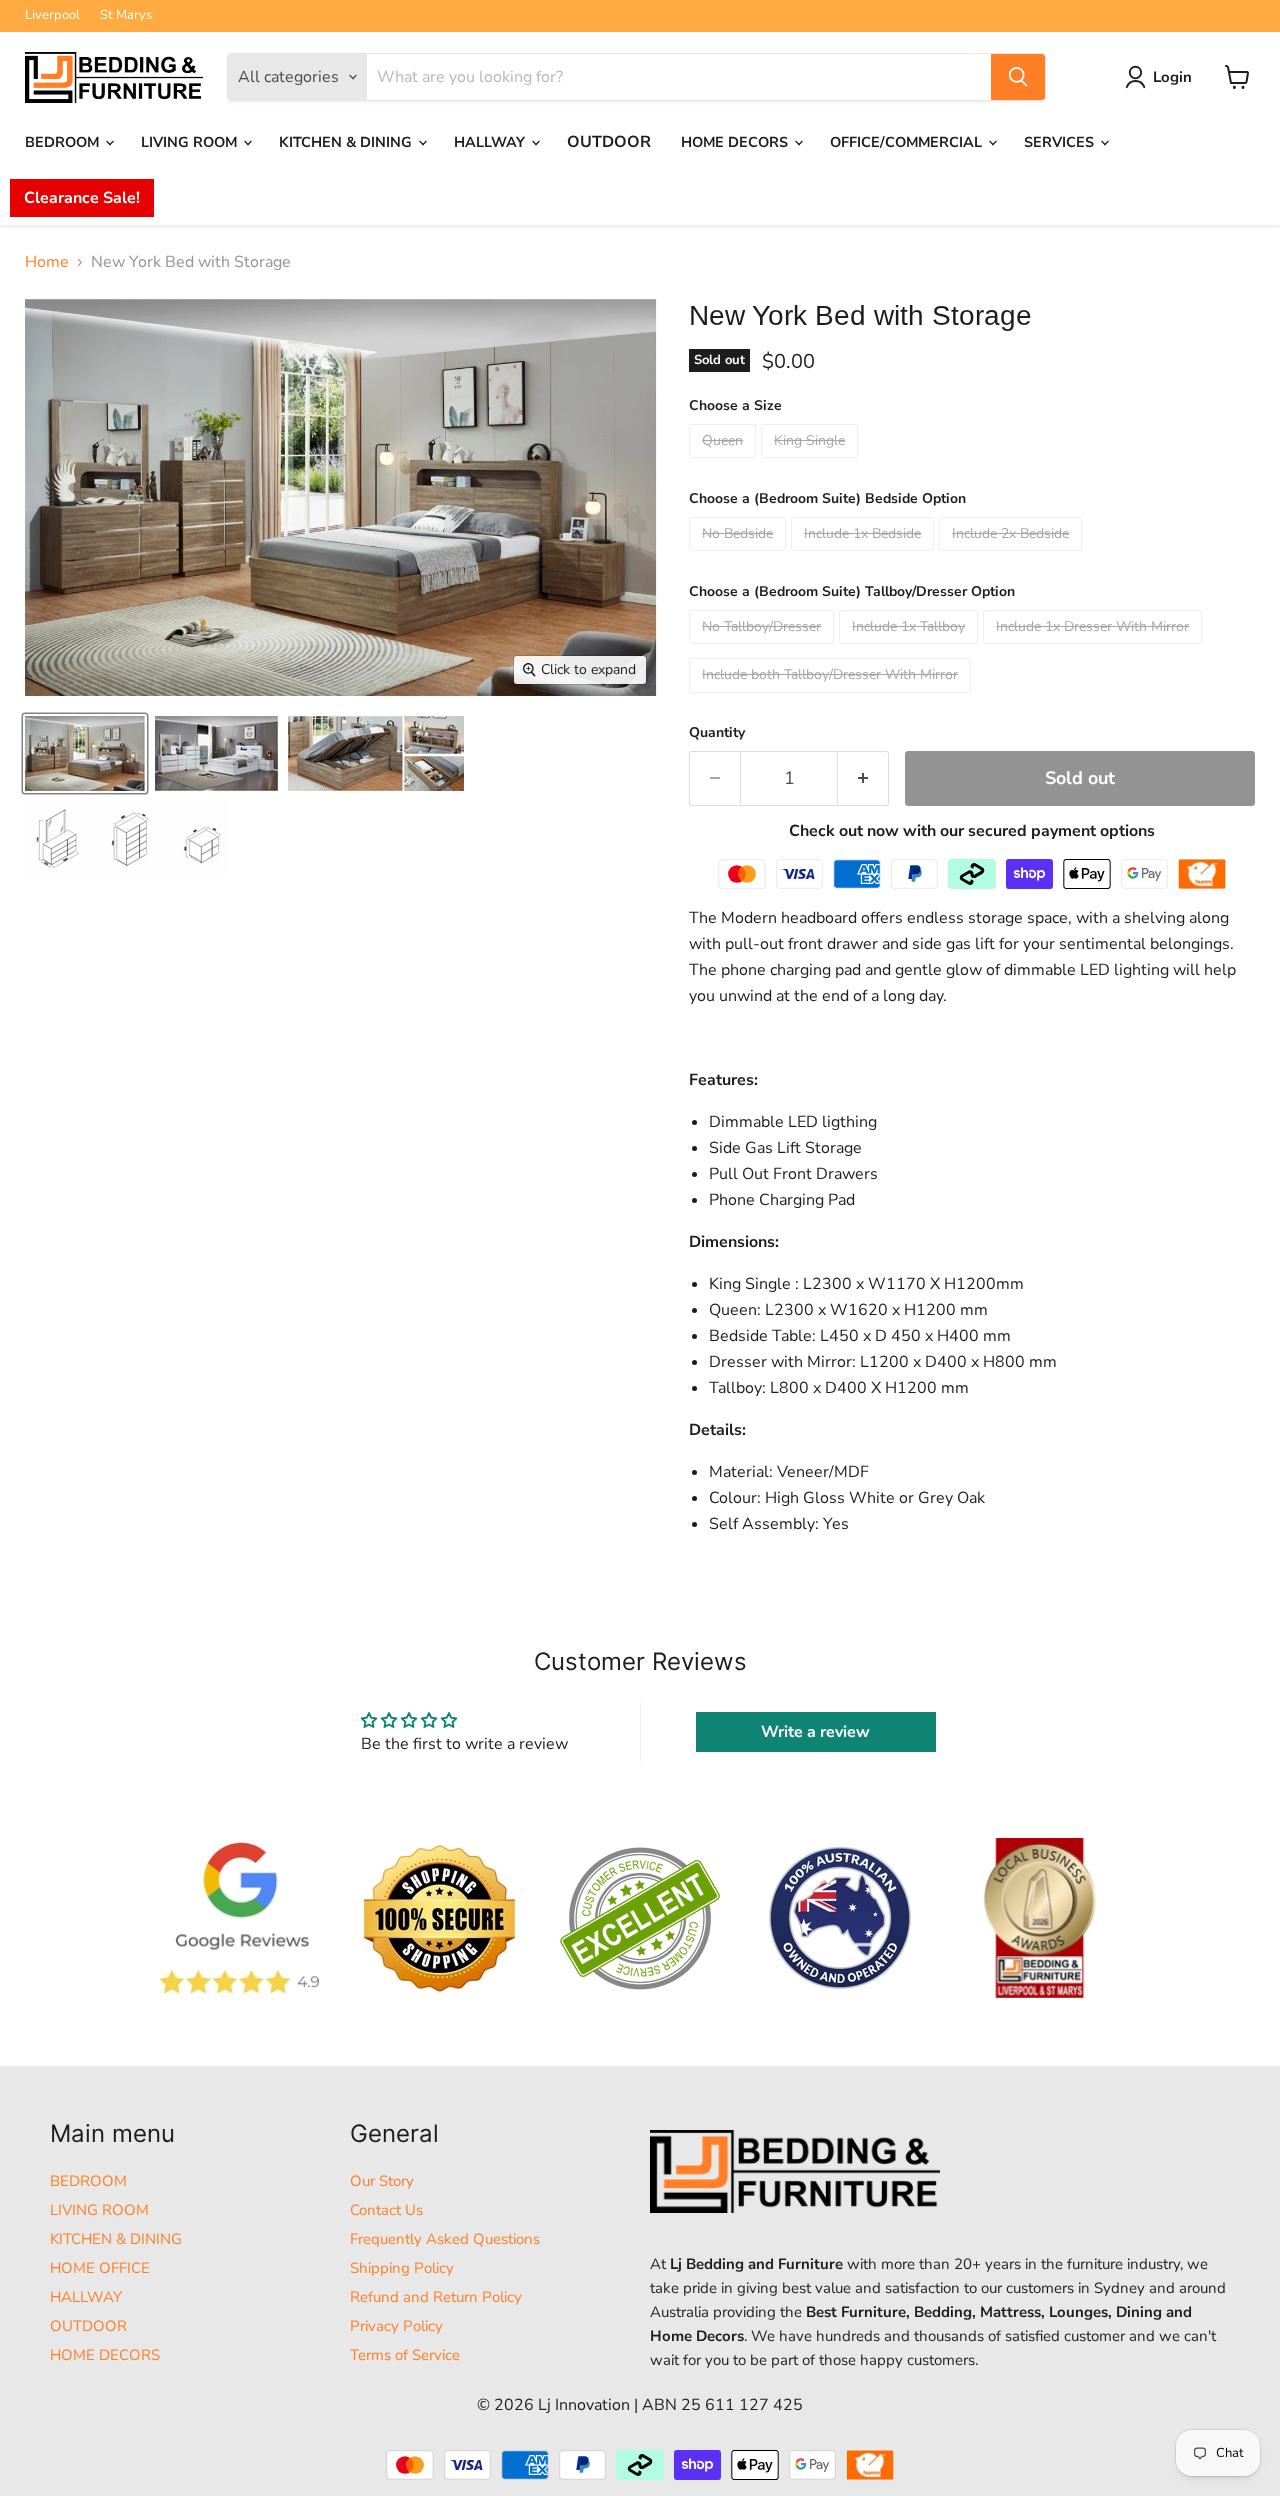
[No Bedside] (740, 556)
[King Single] (812, 463)
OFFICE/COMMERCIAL (908, 142)
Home (47, 262)
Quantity (717, 733)
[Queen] (725, 463)
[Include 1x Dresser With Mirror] (1095, 649)
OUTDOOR (609, 142)
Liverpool (52, 15)
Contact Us (386, 2210)
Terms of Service (405, 2355)
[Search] (1018, 77)
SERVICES (1061, 142)
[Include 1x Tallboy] (911, 649)
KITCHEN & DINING (347, 142)
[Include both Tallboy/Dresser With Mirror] (832, 698)
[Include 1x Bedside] (865, 556)
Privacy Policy (396, 2326)
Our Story (382, 2181)
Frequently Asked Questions (445, 2239)
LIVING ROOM (191, 142)
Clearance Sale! (82, 198)
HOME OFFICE (100, 2268)
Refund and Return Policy (436, 2297)
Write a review (815, 1732)
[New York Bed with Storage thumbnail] (85, 753)
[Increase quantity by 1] (863, 778)
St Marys (126, 15)
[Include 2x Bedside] (1013, 556)
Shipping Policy (402, 2268)
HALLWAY (491, 142)
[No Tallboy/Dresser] (764, 649)
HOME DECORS (736, 142)
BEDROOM (64, 142)
